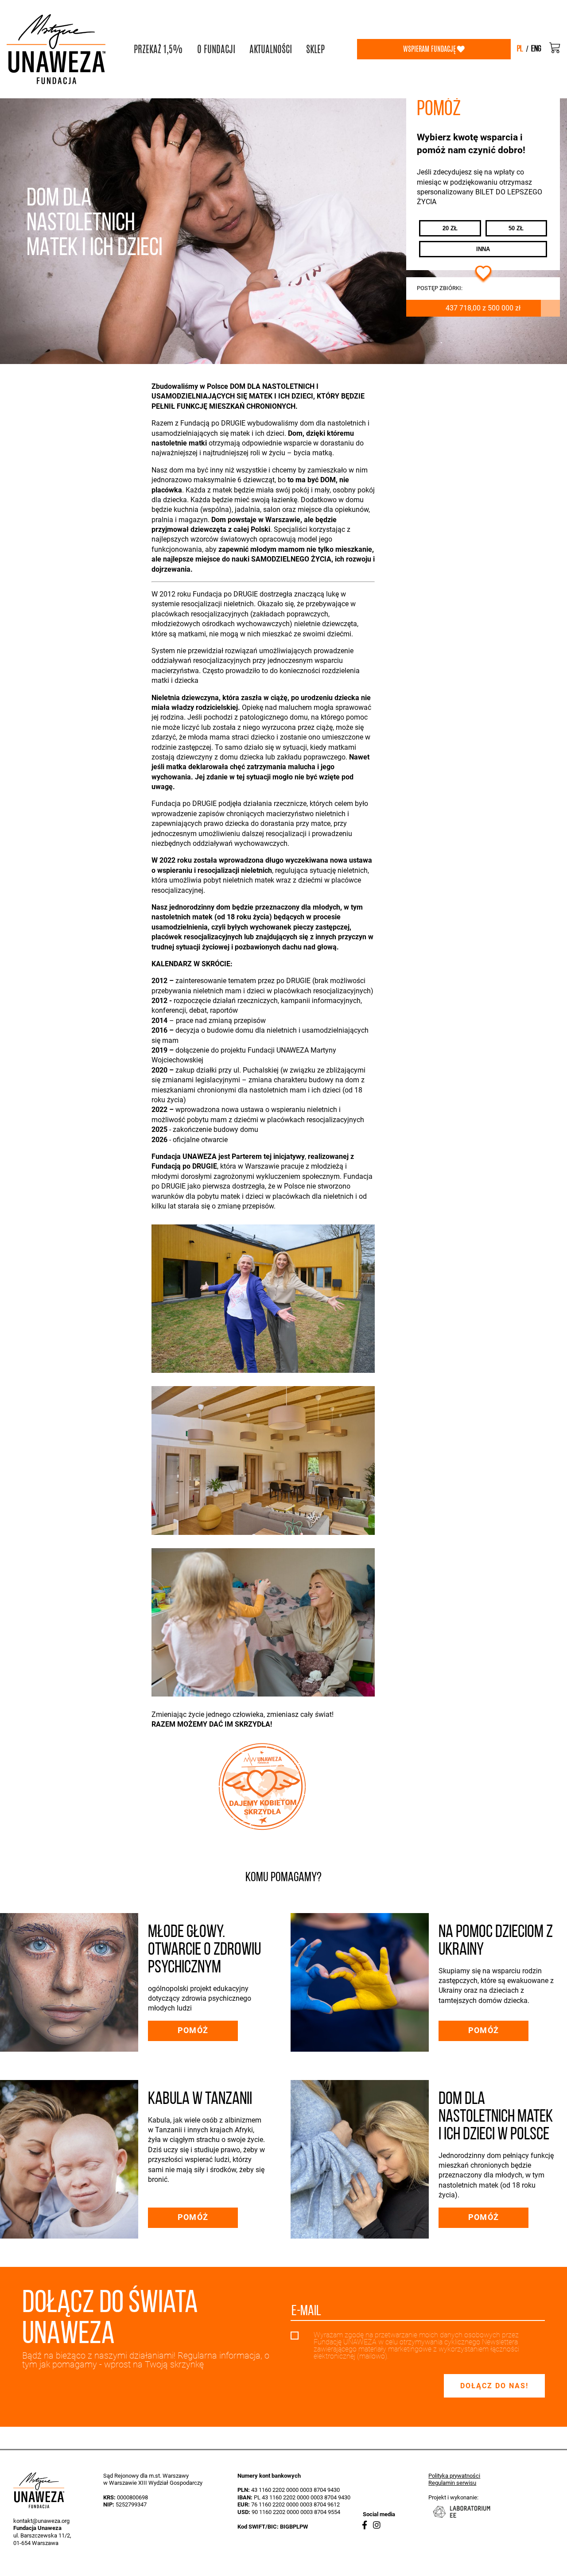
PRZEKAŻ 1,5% (158, 49)
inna (483, 249)
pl (520, 49)
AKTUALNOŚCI (271, 49)
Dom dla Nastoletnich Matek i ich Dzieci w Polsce (496, 2117)
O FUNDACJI (216, 49)
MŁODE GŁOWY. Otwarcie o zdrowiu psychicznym (204, 1950)
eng (536, 49)
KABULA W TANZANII (200, 2100)
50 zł (516, 228)
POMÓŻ (193, 2030)
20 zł (450, 228)
